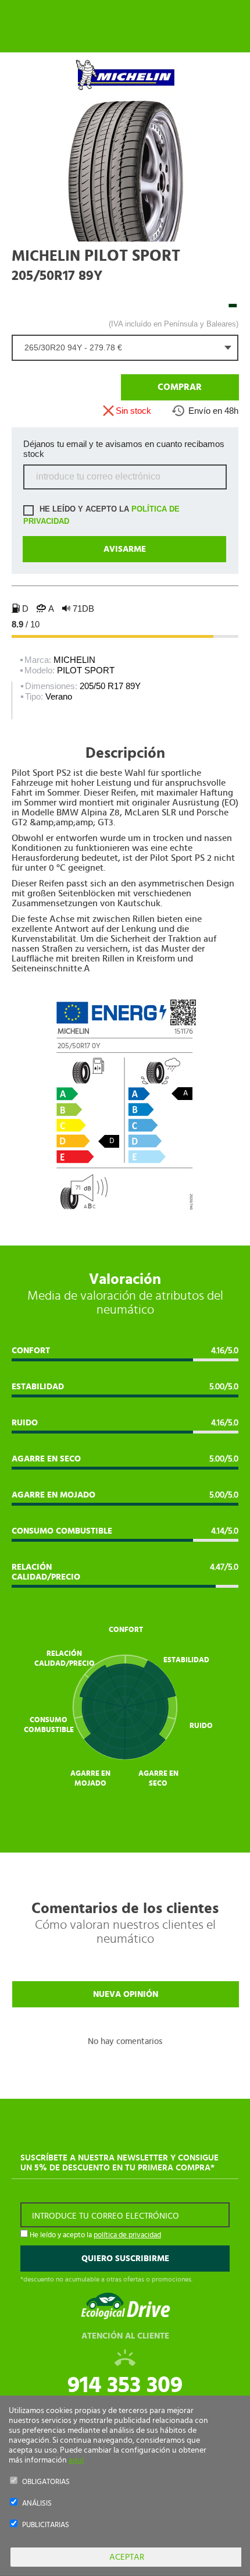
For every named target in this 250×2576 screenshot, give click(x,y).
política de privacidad (127, 2235)
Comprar (180, 387)
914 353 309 (125, 2385)
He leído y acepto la (101, 515)
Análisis (37, 2504)
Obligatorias (46, 2482)
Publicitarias (46, 2525)
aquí (76, 2460)
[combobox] (125, 348)
